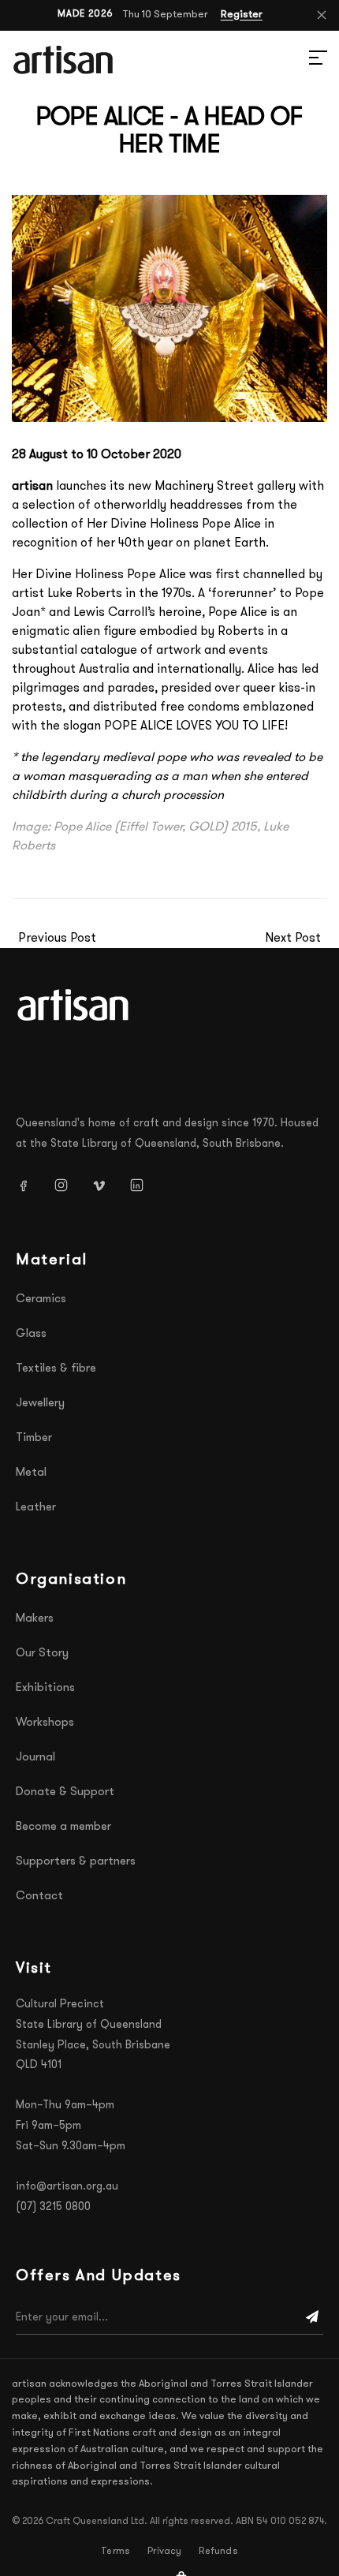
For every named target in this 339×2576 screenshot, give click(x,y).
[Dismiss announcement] (322, 15)
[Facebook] (29, 1185)
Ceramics (41, 1299)
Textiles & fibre (56, 1369)
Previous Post (57, 939)
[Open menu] (300, 60)
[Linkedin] (143, 1185)
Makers (35, 1619)
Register (242, 15)
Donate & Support (65, 1792)
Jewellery (40, 1404)
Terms (115, 2552)
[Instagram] (67, 1185)
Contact (39, 1897)
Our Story (42, 1654)
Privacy (164, 2552)
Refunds (218, 2552)
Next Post (293, 939)
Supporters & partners (76, 1862)
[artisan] (75, 1005)
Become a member (63, 1827)
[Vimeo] (105, 1185)
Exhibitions (45, 1688)
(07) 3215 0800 (53, 2207)
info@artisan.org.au (67, 2187)
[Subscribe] (312, 2318)
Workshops (45, 1723)
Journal (35, 1758)
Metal (31, 1473)
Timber (34, 1438)
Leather (36, 1508)
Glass (31, 1334)
